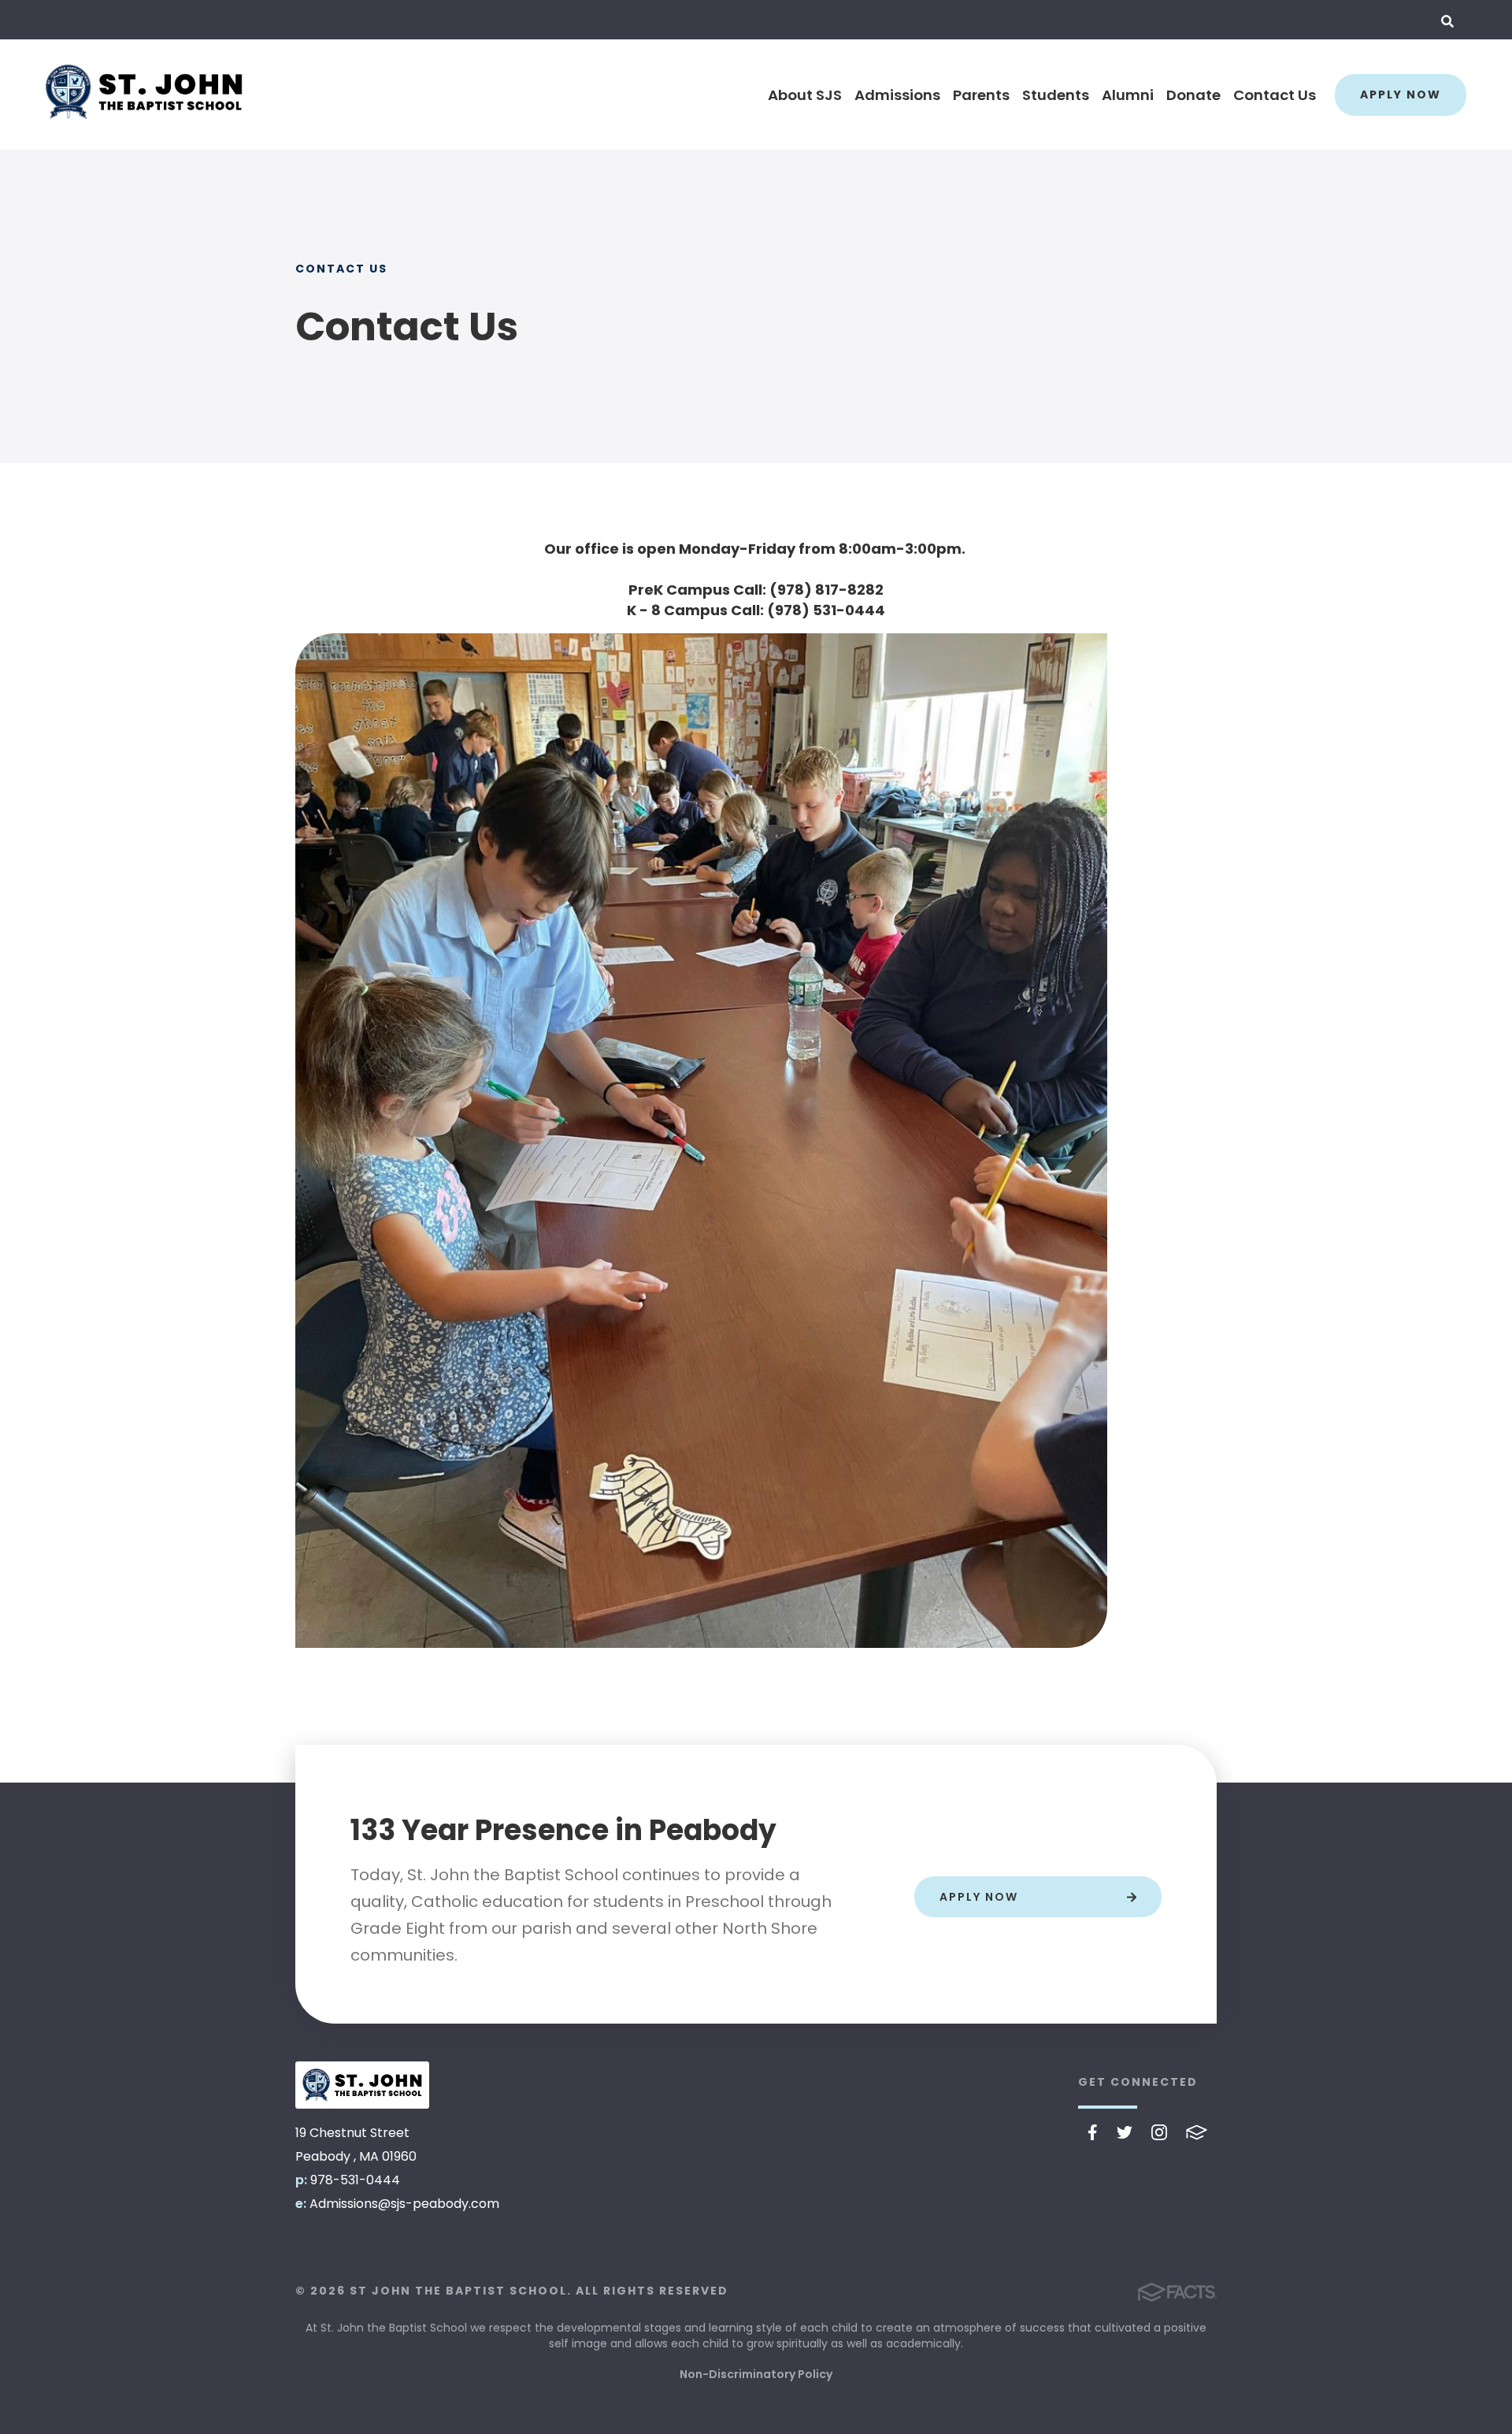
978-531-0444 (355, 2180)
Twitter (1125, 2132)
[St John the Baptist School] (362, 2085)
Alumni (1128, 95)
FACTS (1197, 2132)
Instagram (1159, 2132)
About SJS (805, 95)
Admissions (897, 95)
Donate (1193, 95)
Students (1056, 95)
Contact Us (1275, 95)
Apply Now (1401, 95)
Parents (981, 95)
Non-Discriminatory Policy (756, 2374)
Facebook (1093, 2132)
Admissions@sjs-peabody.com (404, 2204)
